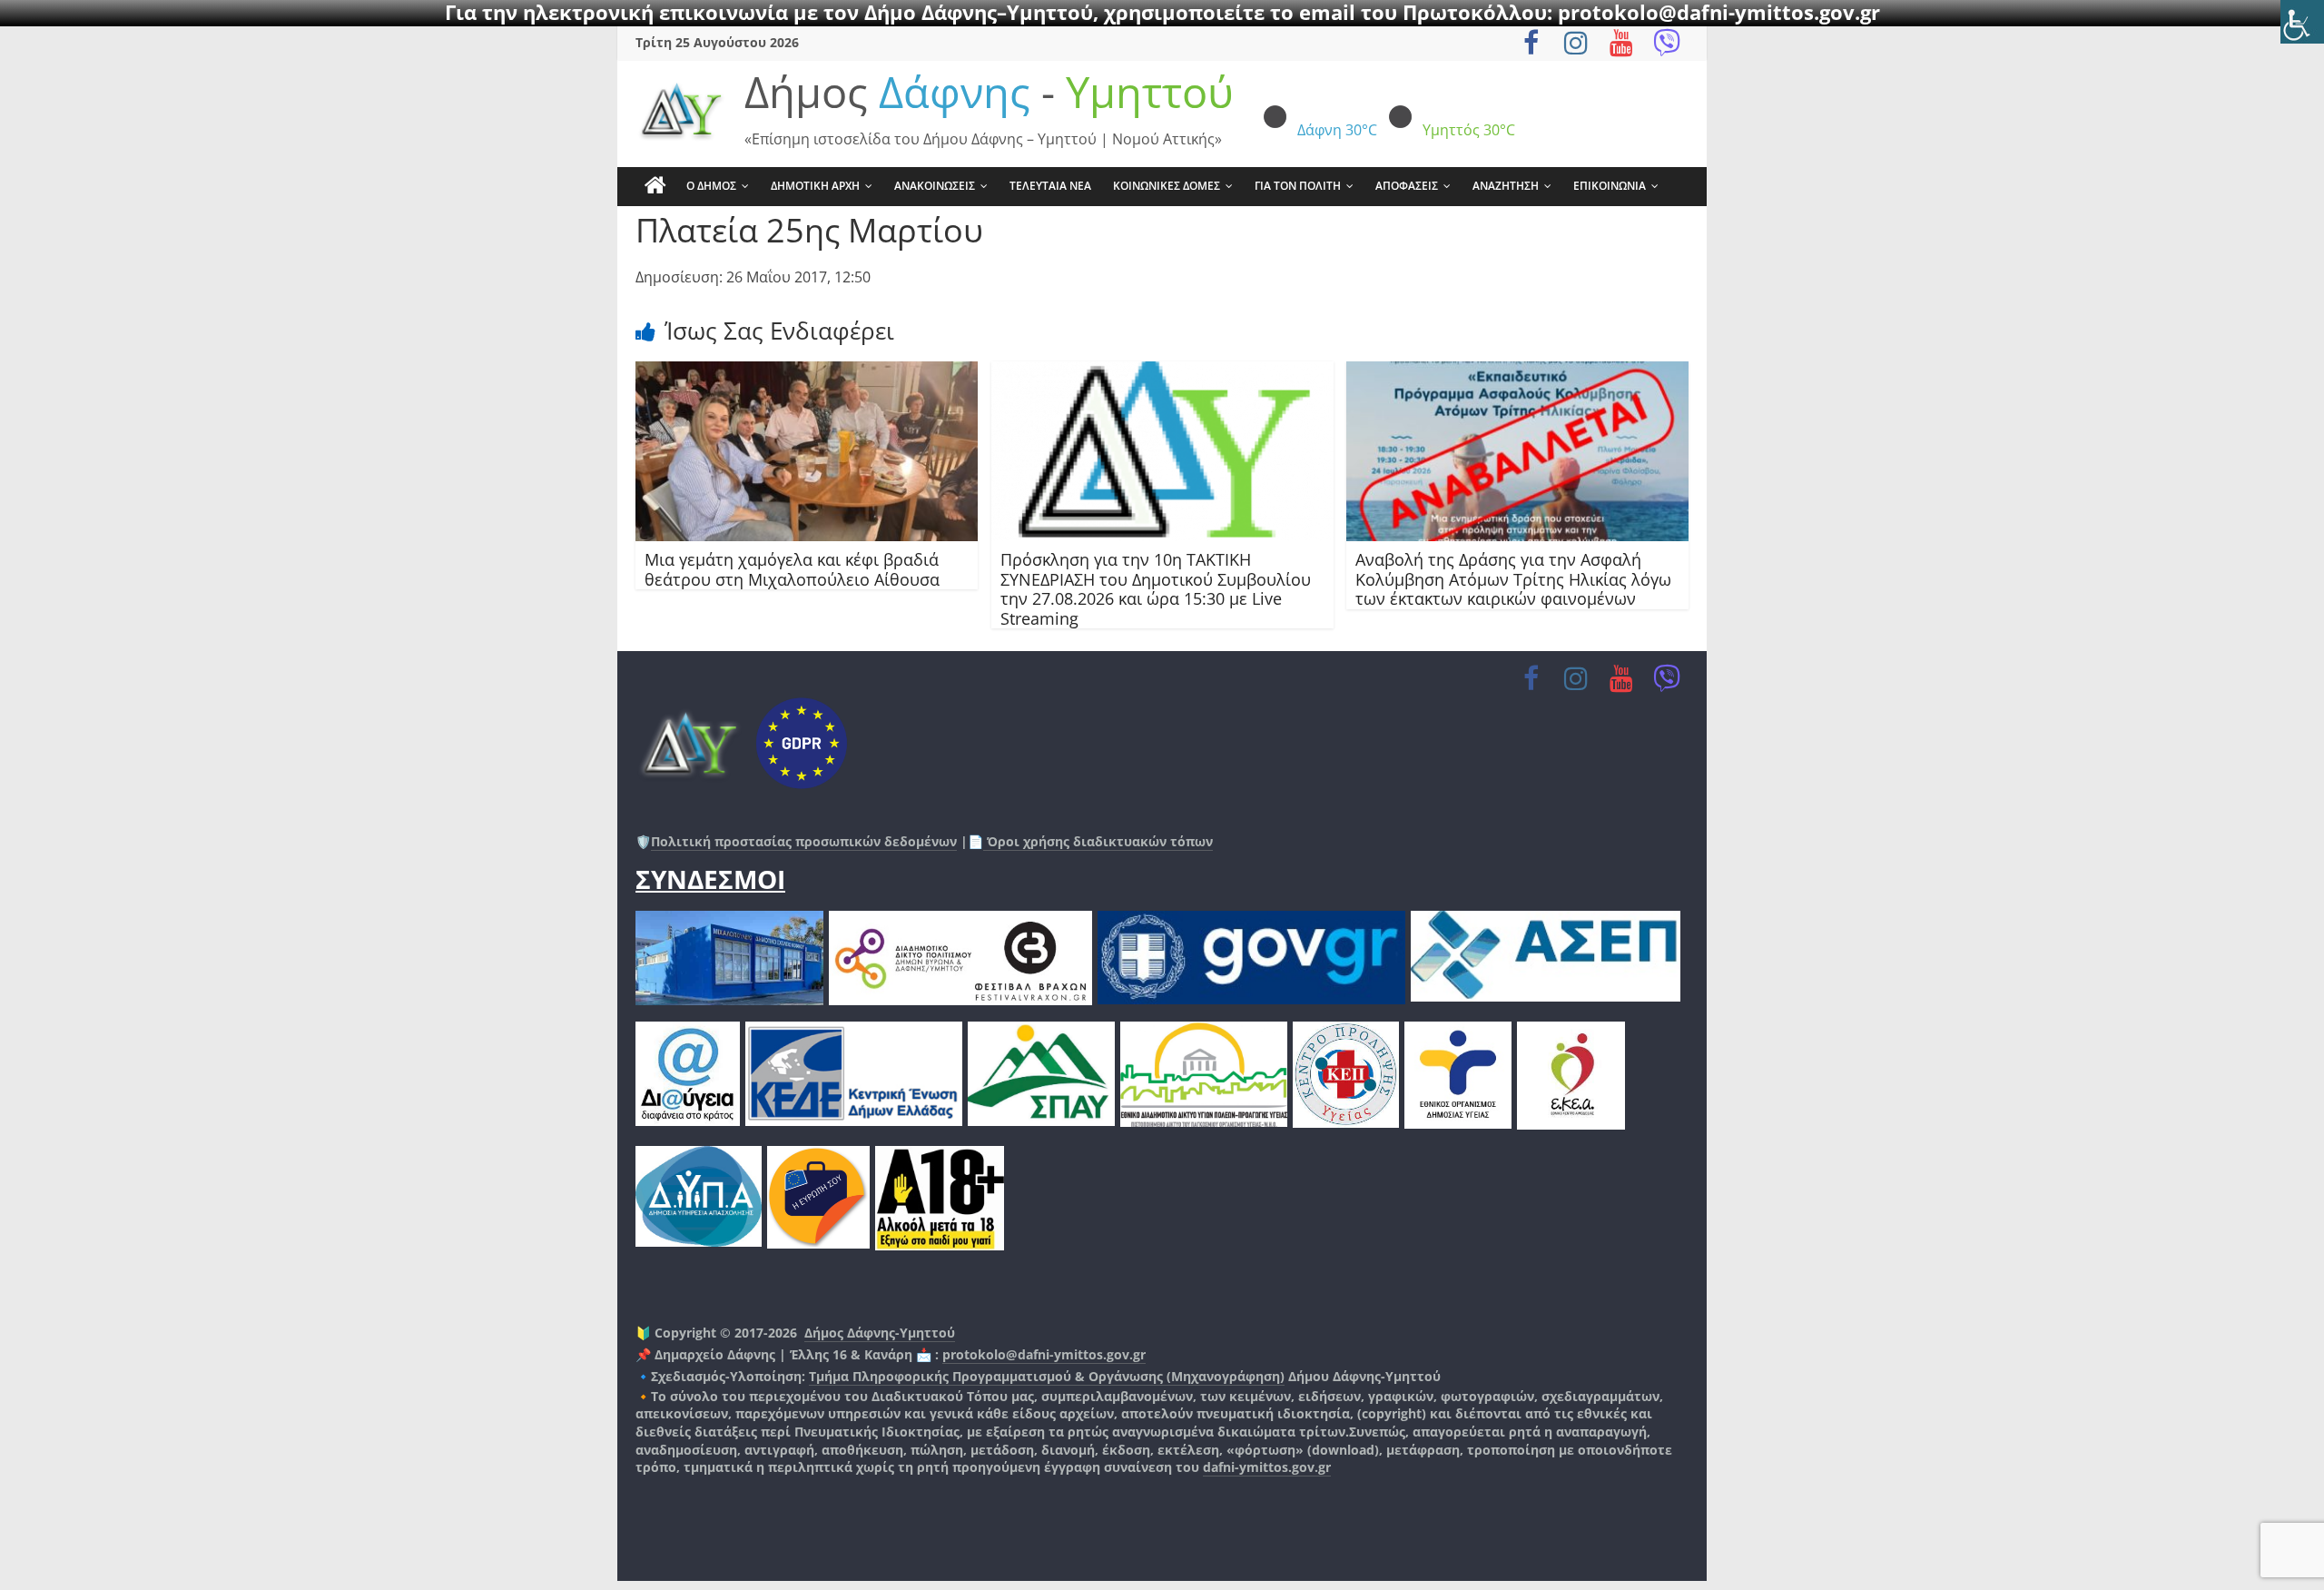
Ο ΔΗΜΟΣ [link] (711, 186)
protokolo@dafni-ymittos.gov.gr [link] (1044, 1354)
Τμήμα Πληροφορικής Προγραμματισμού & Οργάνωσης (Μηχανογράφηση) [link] (1047, 1376)
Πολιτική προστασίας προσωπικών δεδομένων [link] (804, 841)
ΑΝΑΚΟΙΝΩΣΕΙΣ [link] (935, 186)
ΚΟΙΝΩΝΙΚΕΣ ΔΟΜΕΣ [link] (1167, 186)
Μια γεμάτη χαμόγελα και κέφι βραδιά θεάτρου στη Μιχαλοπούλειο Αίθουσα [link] (792, 569)
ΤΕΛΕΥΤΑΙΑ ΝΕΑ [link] (1050, 186)
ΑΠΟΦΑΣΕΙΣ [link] (1407, 186)
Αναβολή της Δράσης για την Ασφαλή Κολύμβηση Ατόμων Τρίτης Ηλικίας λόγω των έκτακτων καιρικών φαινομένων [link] (1513, 579)
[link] (2302, 22)
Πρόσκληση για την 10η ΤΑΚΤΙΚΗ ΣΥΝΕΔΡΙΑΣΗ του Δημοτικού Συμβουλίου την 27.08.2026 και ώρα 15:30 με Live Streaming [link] (1156, 589)
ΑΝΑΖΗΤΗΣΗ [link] (1506, 186)
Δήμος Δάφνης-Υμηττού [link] (880, 1333)
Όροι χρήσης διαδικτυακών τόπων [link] (1098, 841)
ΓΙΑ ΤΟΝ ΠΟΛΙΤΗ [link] (1298, 186)
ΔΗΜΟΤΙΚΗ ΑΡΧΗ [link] (815, 186)
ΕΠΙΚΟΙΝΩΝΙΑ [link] (1610, 186)
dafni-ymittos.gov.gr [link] (1267, 1467)
